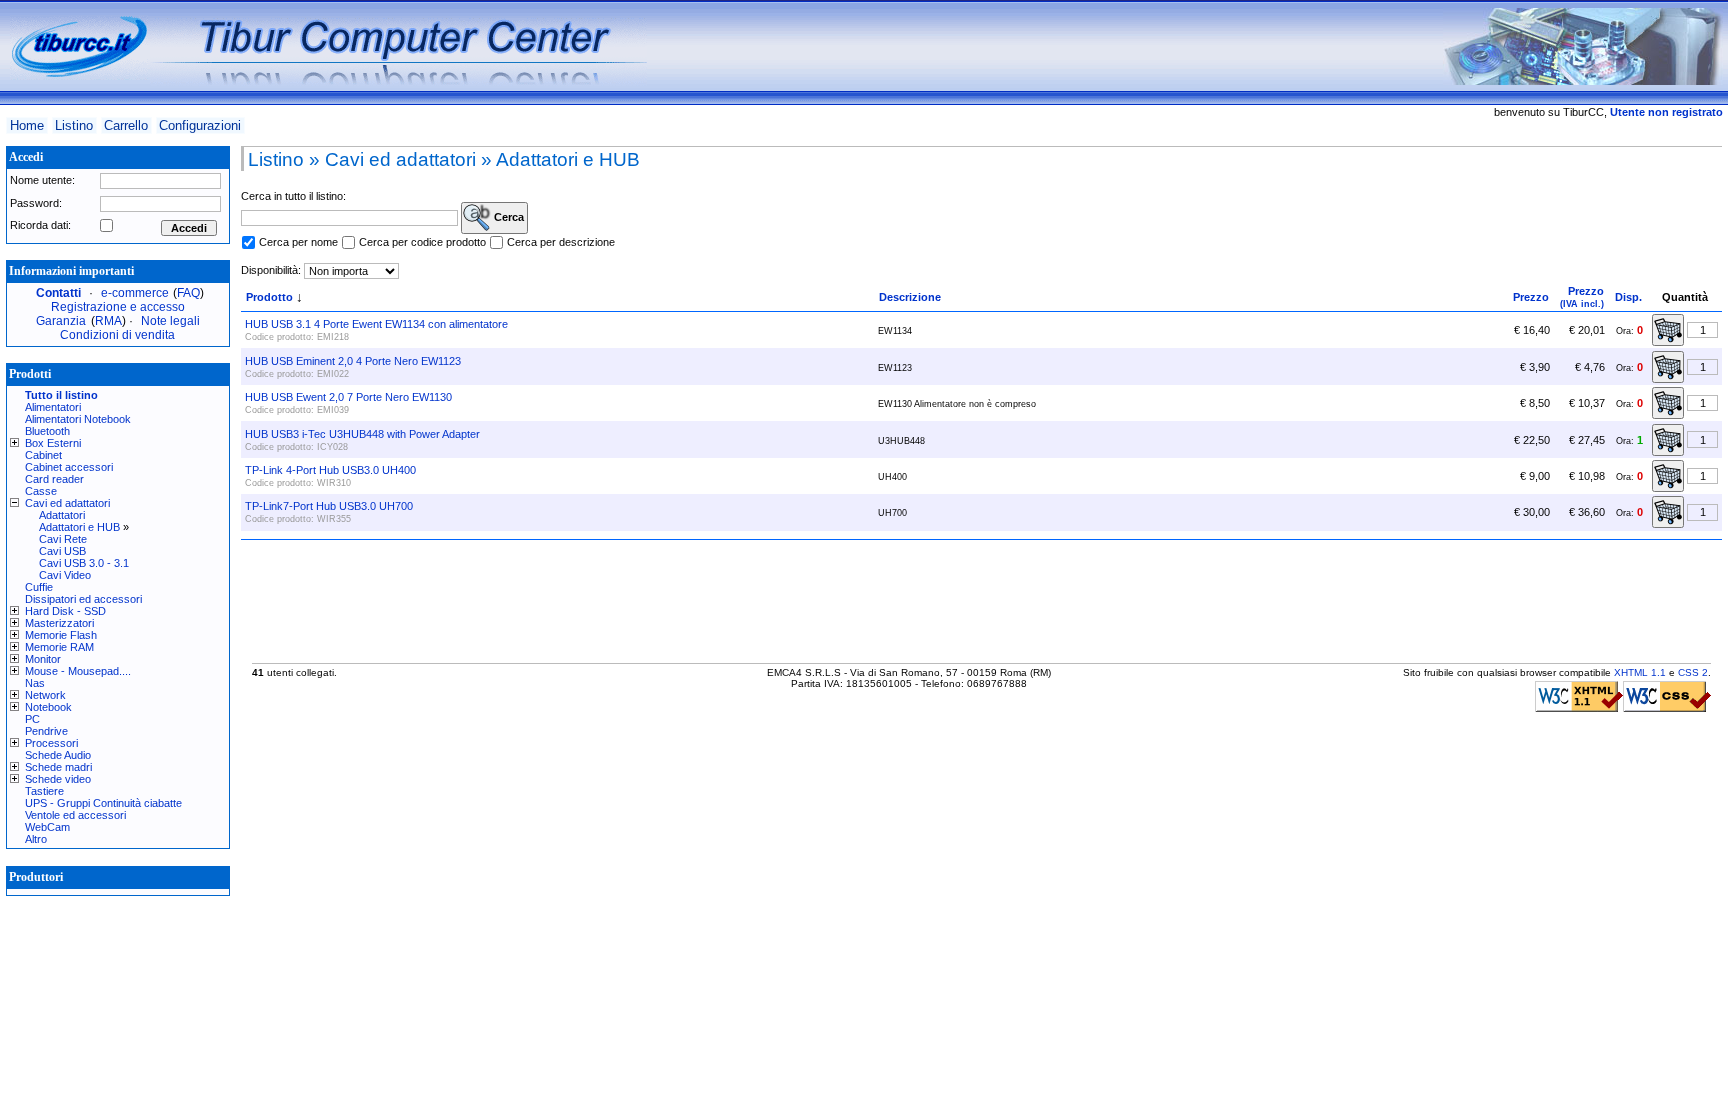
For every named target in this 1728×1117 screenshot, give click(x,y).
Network (45, 695)
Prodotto (269, 297)
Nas (35, 683)
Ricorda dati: (40, 225)
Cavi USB (62, 551)
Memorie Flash (61, 635)
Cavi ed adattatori (67, 503)
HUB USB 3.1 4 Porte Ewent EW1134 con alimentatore (376, 324)
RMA (108, 321)
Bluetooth (47, 431)
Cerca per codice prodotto (422, 241)
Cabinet (43, 455)
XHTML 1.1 (1640, 672)
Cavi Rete (63, 539)
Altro (36, 839)
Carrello (126, 125)
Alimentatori (53, 407)
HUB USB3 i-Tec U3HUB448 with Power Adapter (362, 434)
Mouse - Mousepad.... (78, 671)
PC (32, 719)
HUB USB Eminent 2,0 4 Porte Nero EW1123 (353, 361)
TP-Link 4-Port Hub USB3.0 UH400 (330, 470)
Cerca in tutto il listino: (293, 196)
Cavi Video (65, 575)
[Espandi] (17, 443)
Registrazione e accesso (118, 307)
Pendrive (46, 731)
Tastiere (44, 791)
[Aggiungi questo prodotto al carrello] (1668, 330)
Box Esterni (53, 443)
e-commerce (135, 293)
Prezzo (1531, 297)
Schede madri (58, 767)
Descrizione (910, 297)
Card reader (54, 479)
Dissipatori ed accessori (83, 599)
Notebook (48, 707)
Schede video (58, 779)
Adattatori (62, 515)
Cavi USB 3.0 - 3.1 (84, 563)
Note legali (170, 321)
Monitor (43, 659)
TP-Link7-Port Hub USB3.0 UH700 (329, 506)
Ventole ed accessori (75, 815)
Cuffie (39, 587)
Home (27, 125)
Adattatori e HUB (79, 527)
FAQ (188, 293)
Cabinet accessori (69, 467)
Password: (36, 203)
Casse (41, 491)
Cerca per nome (298, 241)
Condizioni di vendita (117, 335)
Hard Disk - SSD (65, 611)
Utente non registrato (1666, 112)
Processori (51, 743)
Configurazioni (200, 125)
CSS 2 (1693, 672)
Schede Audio (58, 755)
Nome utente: (42, 180)
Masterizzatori (59, 623)
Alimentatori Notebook (78, 419)
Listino (74, 125)
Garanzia (61, 321)
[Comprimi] (17, 503)
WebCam (47, 827)
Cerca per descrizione (561, 241)
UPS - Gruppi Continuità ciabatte (103, 803)
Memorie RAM (59, 647)
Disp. (1628, 297)
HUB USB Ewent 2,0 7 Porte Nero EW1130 (348, 397)
